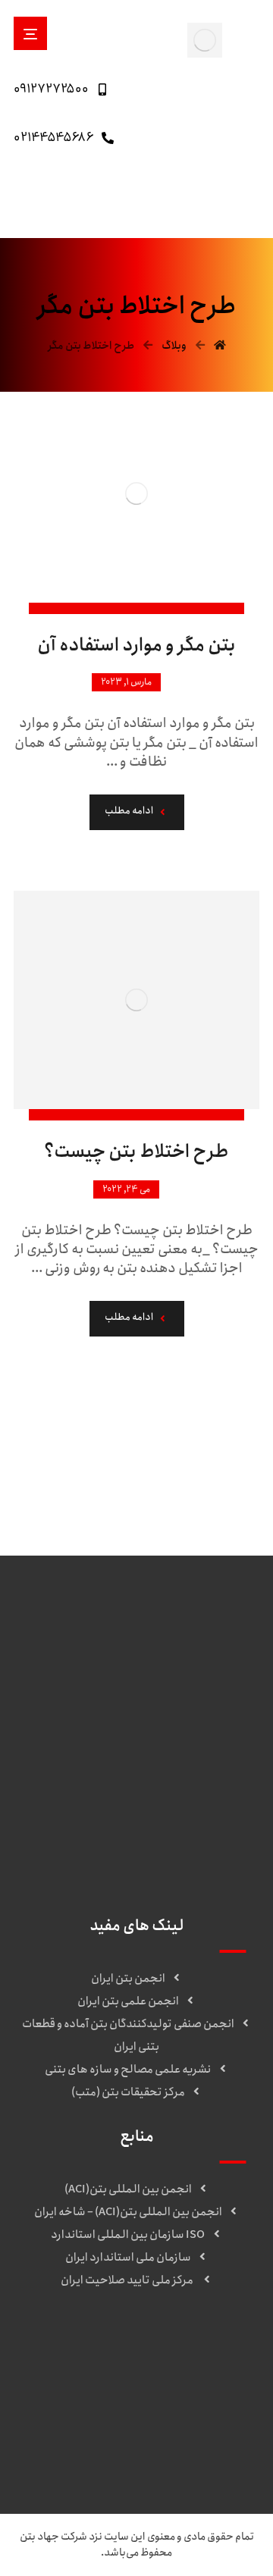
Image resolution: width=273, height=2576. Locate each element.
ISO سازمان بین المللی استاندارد (128, 2235)
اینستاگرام (128, 2400)
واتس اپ (128, 2423)
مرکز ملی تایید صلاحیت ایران (128, 2280)
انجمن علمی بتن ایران (128, 2001)
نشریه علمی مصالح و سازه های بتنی (128, 2070)
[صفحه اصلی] (220, 346)
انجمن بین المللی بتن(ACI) (128, 2189)
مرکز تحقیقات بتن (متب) (128, 2092)
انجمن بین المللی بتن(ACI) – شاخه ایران (128, 2212)
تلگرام (128, 2446)
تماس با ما (128, 2377)
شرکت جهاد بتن (53, 2537)
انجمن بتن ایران (128, 1979)
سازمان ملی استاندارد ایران (128, 2258)
